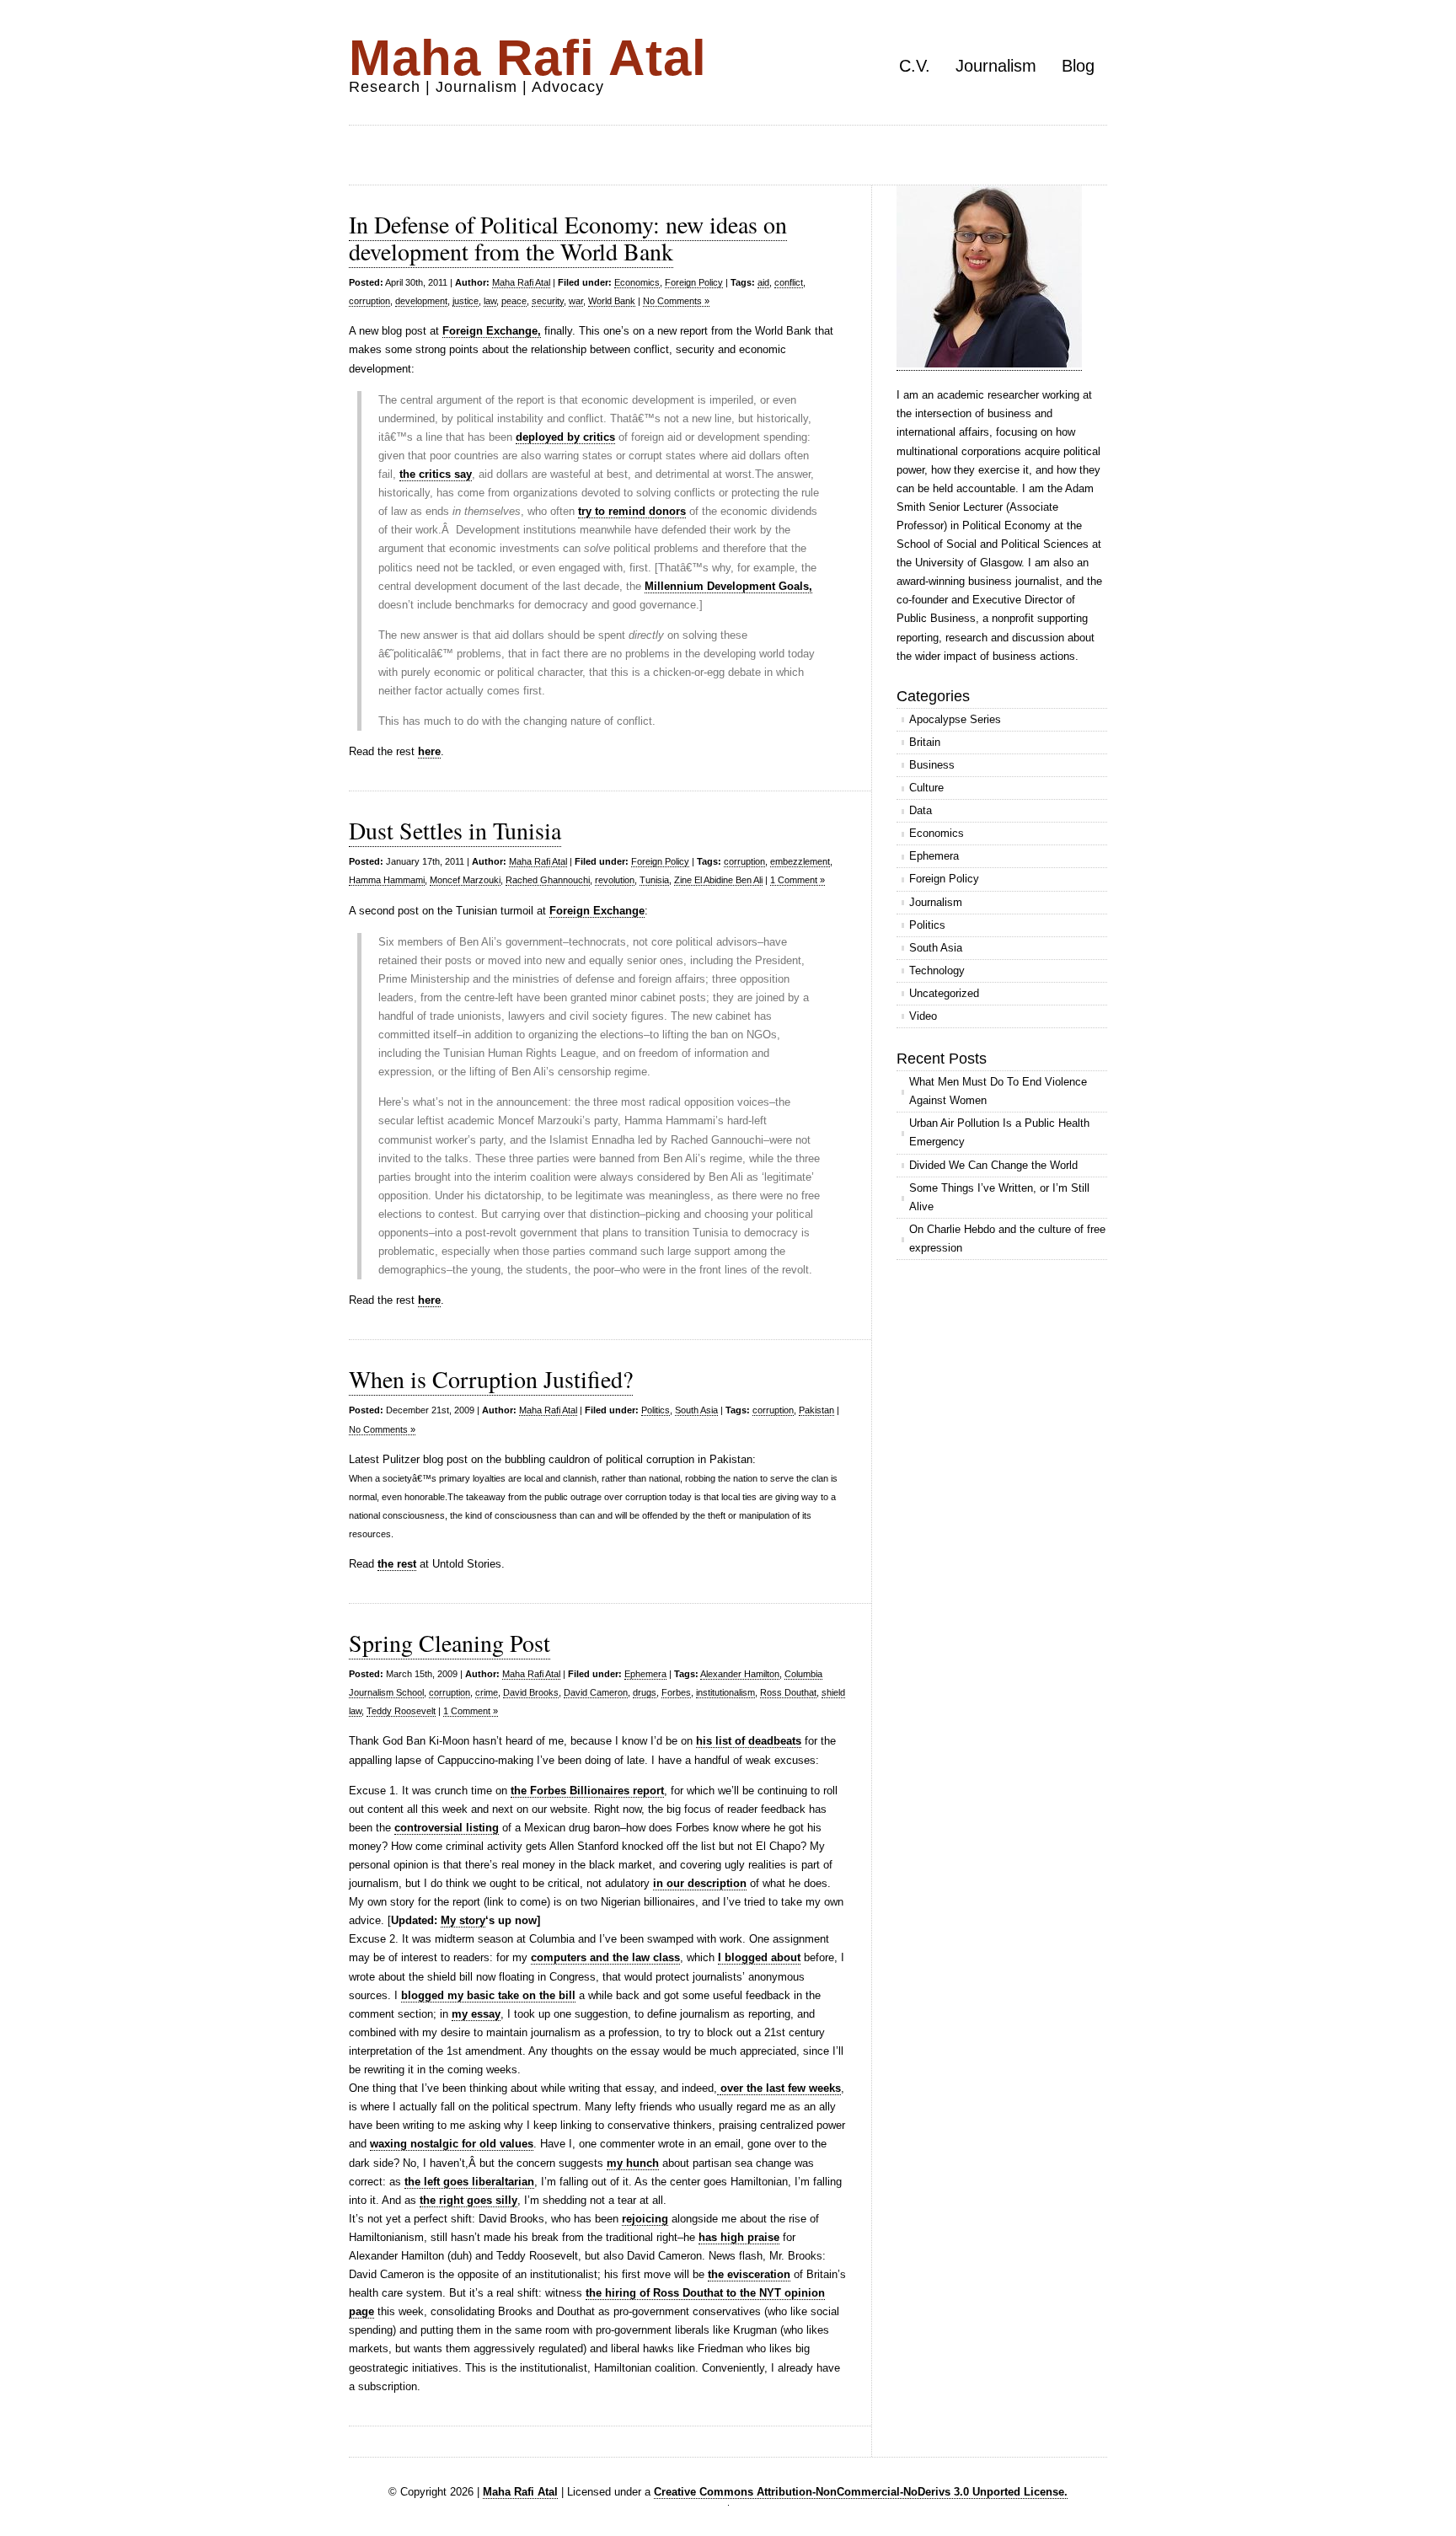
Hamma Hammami (387, 880)
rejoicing (645, 2219)
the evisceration (749, 2274)
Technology (937, 970)
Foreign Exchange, (492, 331)
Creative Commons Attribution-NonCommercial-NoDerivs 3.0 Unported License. (861, 2492)
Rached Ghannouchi (548, 880)
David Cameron (596, 1692)
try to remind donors (632, 511)
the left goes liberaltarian (469, 2182)
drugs (645, 1692)
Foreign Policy (694, 282)
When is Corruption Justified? (491, 1379)
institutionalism (725, 1692)
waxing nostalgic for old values (452, 2144)
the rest (397, 1564)
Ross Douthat (788, 1692)
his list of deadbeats (749, 1741)
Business (932, 765)
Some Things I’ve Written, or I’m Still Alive (999, 1197)
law (490, 301)
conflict (789, 282)
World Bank (612, 301)
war (576, 301)
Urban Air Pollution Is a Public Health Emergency (999, 1132)
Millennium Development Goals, (728, 586)
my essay (476, 2014)
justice (466, 301)
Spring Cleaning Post (450, 1643)
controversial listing (447, 1828)
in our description (700, 1883)
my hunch (633, 2163)
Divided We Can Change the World (993, 1165)
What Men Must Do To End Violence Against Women (998, 1091)
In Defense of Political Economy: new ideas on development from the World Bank (568, 238)
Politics (656, 1410)
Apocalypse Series (955, 719)
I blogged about (759, 1957)
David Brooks (531, 1692)
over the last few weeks (781, 2088)
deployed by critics (565, 437)
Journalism (996, 66)
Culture (926, 788)
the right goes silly (468, 2200)
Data (921, 810)
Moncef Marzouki (465, 880)
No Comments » (676, 301)
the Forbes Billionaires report (587, 1791)
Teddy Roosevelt (401, 1711)
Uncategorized (944, 993)
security (548, 301)
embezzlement (800, 861)
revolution (615, 880)
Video (923, 1016)
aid (763, 282)
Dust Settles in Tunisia (455, 830)
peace (514, 301)
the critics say (436, 474)
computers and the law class (605, 1957)
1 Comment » (798, 880)
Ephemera (645, 1674)
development (421, 301)
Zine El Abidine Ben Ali (718, 880)
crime (487, 1692)
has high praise (739, 2237)
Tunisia (654, 880)
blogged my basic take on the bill (488, 1995)
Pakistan (816, 1410)
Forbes (676, 1692)
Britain (925, 742)
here (429, 751)
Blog (1078, 66)
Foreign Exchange (597, 911)
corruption (369, 301)
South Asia (696, 1410)
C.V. (915, 66)
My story (463, 1920)
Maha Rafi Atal (528, 58)
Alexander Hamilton (740, 1674)
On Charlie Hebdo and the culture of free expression (1007, 1239)
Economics (637, 282)
